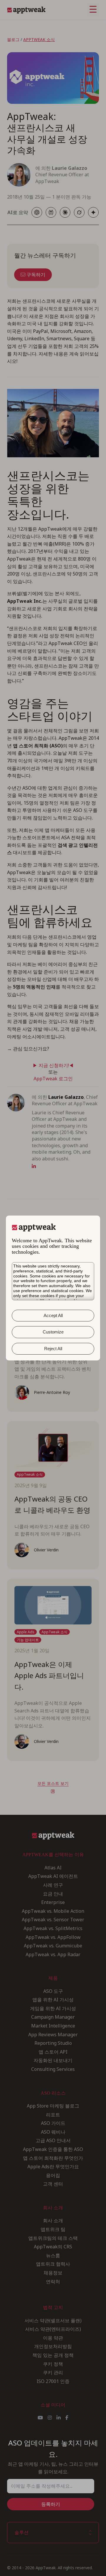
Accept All (53, 1315)
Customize (53, 1332)
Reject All (53, 1349)
